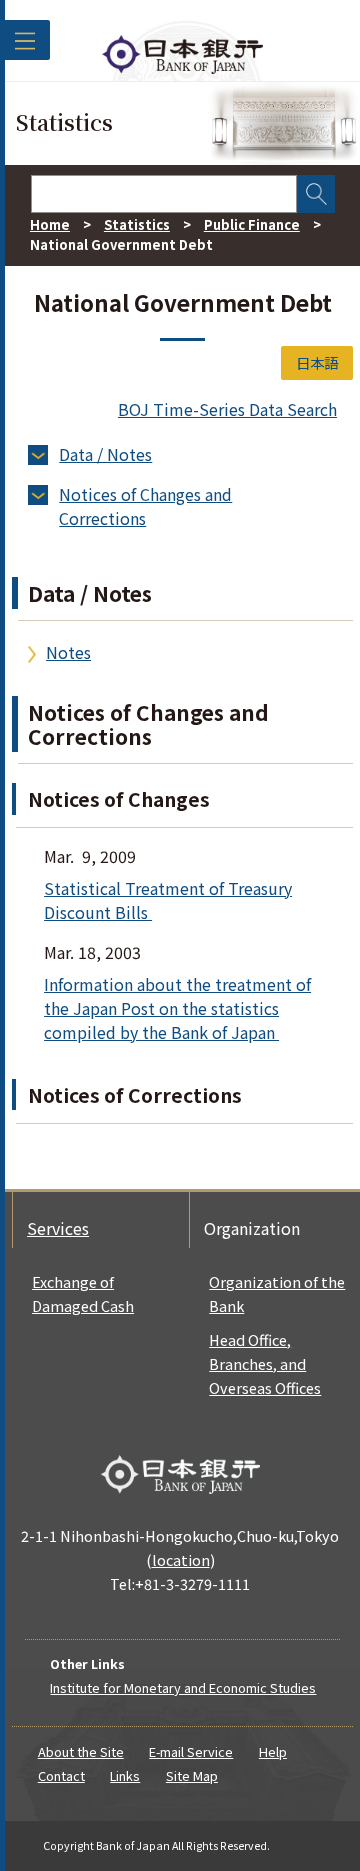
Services (58, 1228)
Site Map (192, 1775)
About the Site (81, 1751)
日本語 (317, 362)
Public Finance (252, 224)
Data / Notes (105, 454)
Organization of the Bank (277, 1293)
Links (125, 1775)
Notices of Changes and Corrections (145, 506)
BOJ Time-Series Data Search (227, 409)
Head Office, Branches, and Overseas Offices (265, 1363)
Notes (68, 652)
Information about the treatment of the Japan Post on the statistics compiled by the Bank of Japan (177, 1008)
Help (273, 1751)
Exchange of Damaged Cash (83, 1293)
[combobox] (164, 194)
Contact (61, 1775)
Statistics (137, 224)
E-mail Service (191, 1751)
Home (50, 224)
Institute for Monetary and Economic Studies (183, 1687)
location (181, 1559)
